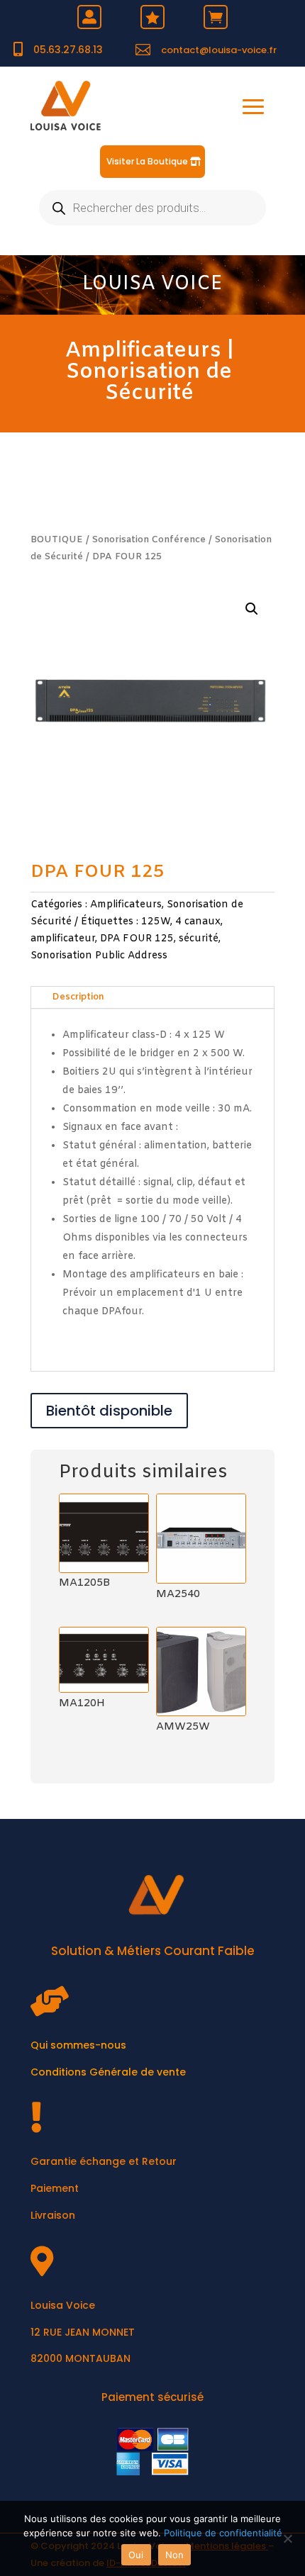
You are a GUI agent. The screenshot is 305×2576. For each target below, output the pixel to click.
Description (78, 997)
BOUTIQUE (57, 540)
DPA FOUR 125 (137, 939)
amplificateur (63, 939)
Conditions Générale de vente (108, 2072)
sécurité (199, 939)
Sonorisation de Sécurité (149, 383)
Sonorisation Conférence (149, 540)
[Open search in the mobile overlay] (152, 208)
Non (175, 2555)
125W (156, 922)
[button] (252, 609)
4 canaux (198, 922)
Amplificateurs (143, 351)
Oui (136, 2555)
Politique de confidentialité (223, 2533)
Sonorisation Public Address (99, 956)
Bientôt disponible (109, 1411)
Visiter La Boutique (147, 161)
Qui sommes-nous (78, 2045)
